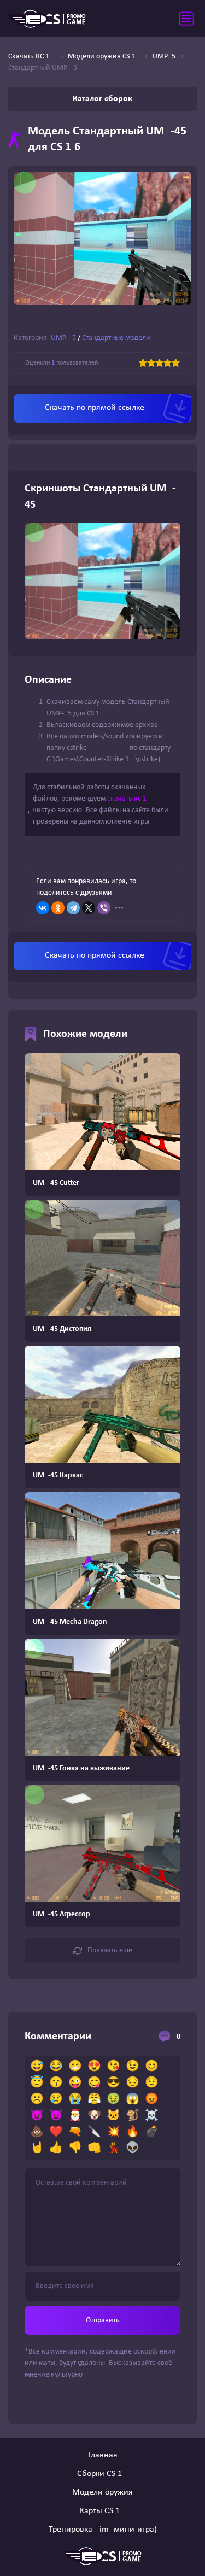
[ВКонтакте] (43, 908)
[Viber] (104, 908)
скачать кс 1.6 (130, 799)
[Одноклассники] (58, 908)
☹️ (37, 2099)
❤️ (56, 2132)
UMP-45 (63, 338)
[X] (89, 908)
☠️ (152, 2116)
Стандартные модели (116, 338)
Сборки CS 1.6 (103, 2474)
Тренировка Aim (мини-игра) (103, 2530)
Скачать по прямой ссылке (95, 408)
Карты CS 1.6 (103, 2511)
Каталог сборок (102, 99)
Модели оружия (102, 2492)
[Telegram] (73, 908)
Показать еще (110, 1950)
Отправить (103, 2320)
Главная (103, 2455)
